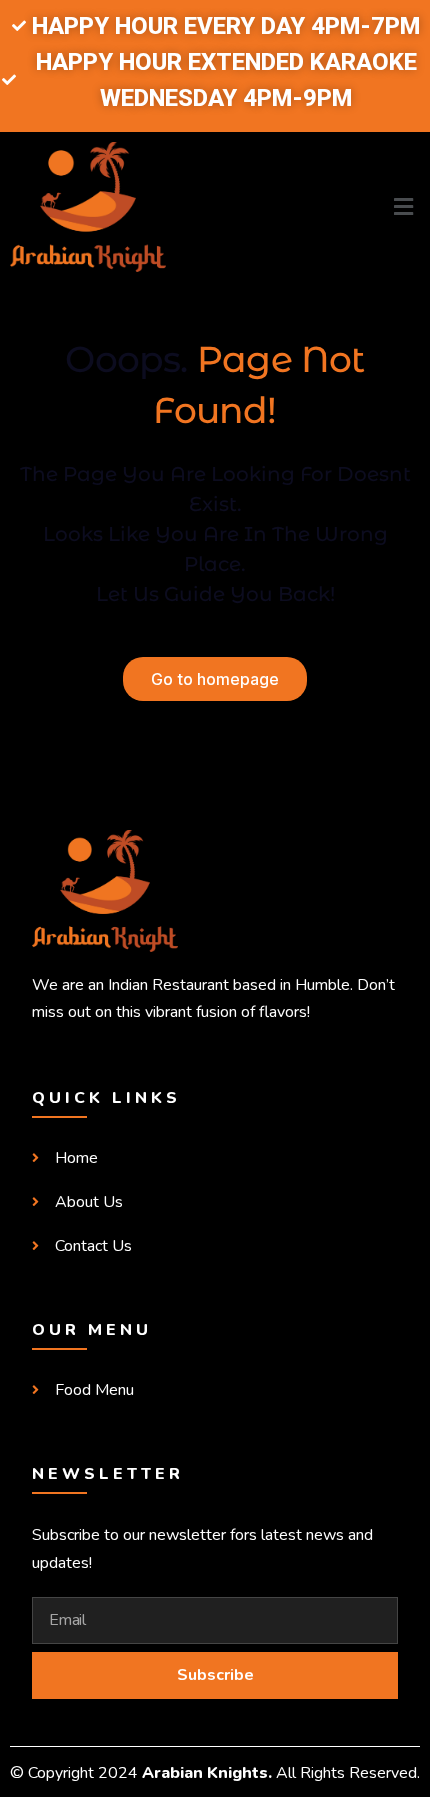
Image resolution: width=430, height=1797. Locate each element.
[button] (322, 207)
